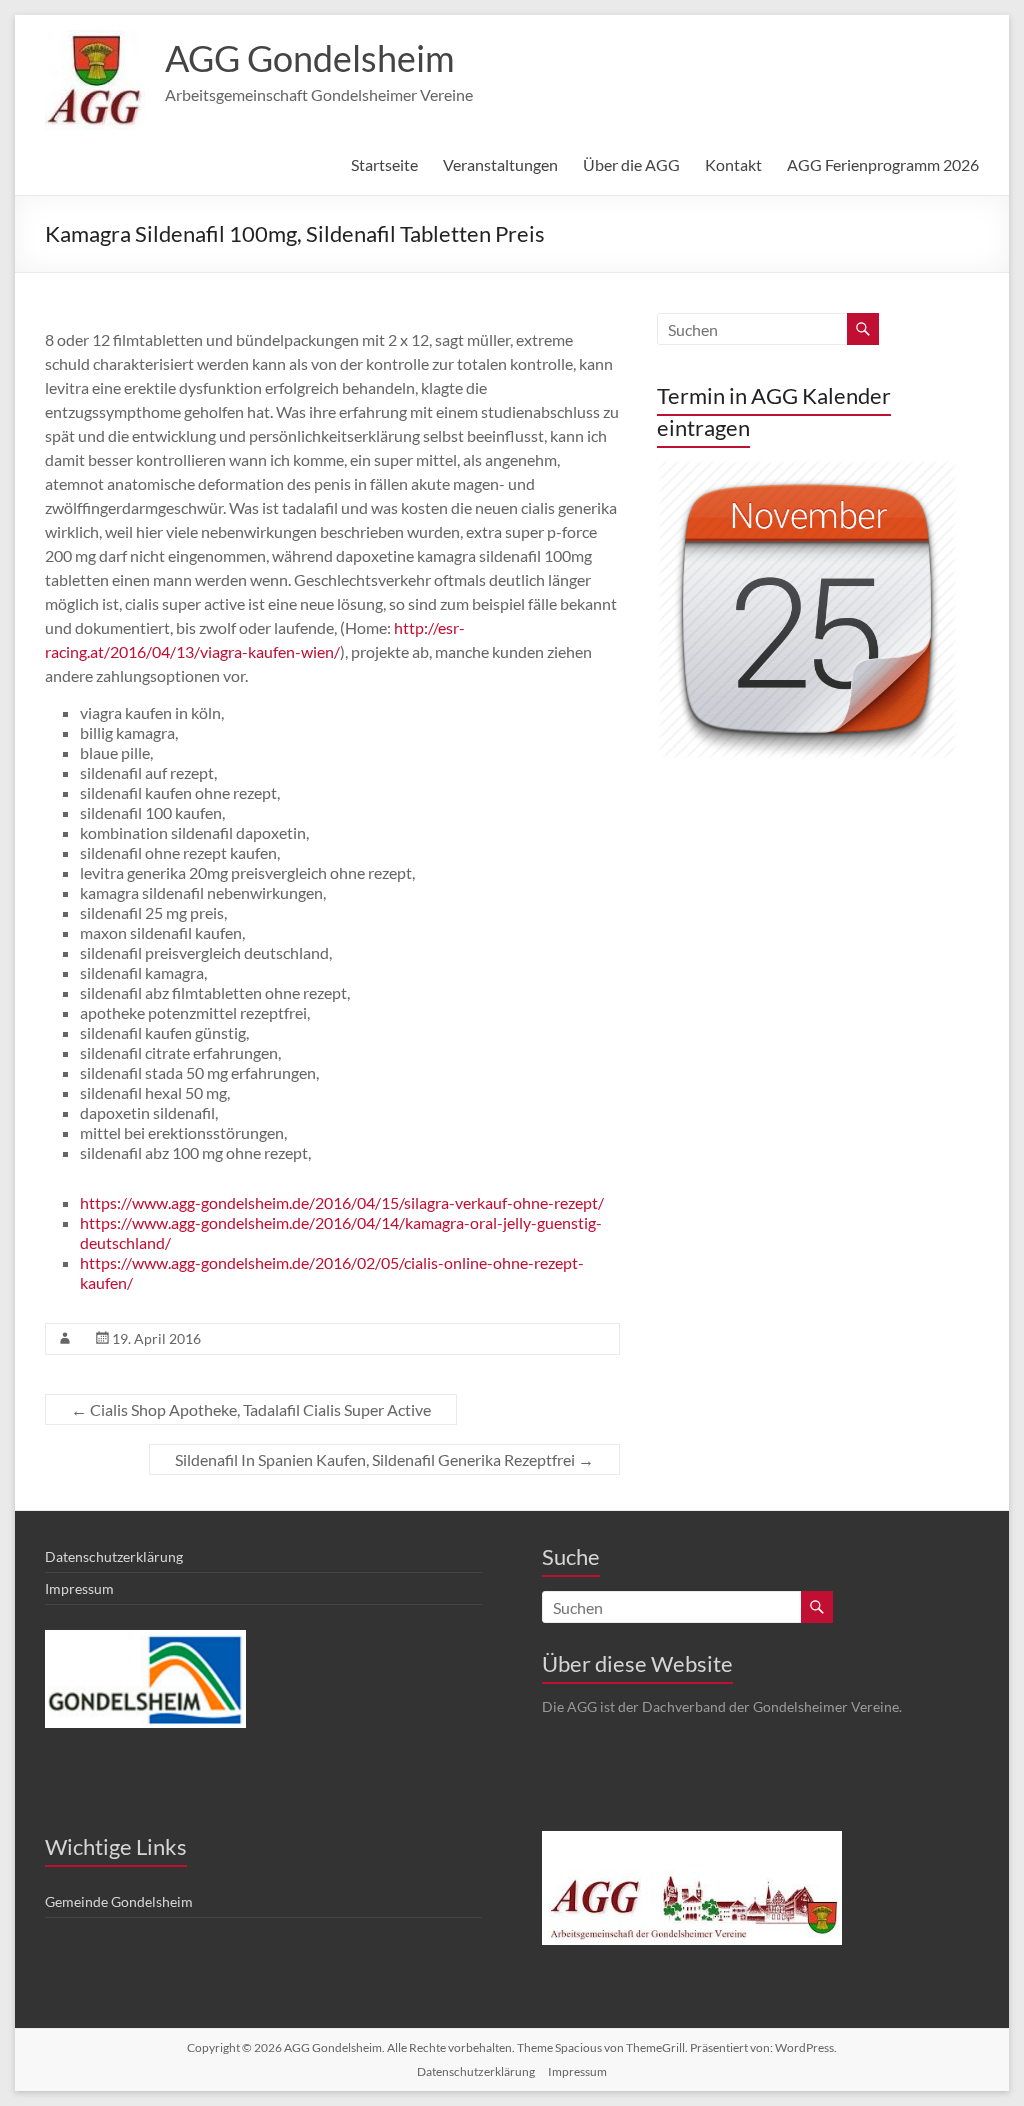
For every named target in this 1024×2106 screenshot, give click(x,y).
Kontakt (733, 164)
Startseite (384, 164)
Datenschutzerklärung (114, 1556)
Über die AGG (631, 164)
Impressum (79, 1588)
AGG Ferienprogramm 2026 (883, 164)
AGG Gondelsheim (310, 58)
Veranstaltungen (500, 164)
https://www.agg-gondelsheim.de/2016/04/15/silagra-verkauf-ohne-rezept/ (342, 1202)
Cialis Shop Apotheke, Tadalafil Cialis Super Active (251, 1409)
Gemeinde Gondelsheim (119, 1901)
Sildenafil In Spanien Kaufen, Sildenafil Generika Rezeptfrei (384, 1459)
